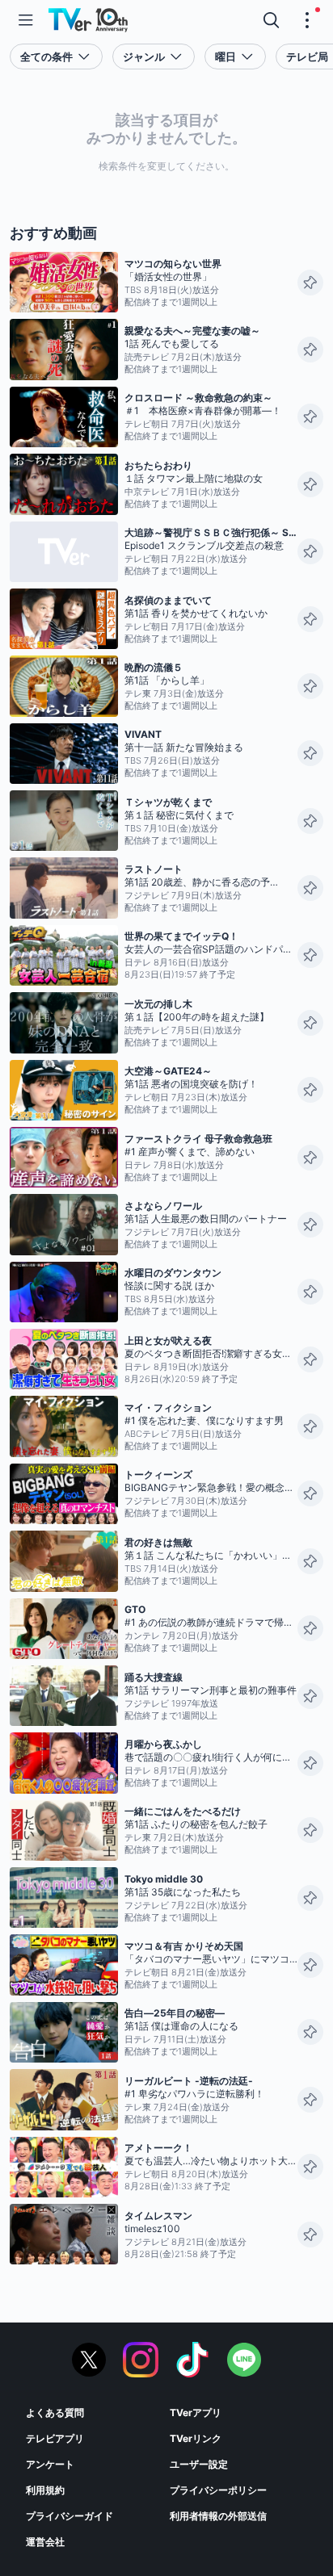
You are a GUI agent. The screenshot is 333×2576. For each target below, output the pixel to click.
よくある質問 (55, 2413)
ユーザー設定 (199, 2464)
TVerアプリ (196, 2413)
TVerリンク (196, 2438)
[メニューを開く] (26, 20)
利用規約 (45, 2490)
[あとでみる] (310, 283)
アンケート (50, 2464)
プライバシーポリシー (218, 2490)
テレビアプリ (55, 2438)
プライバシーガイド (70, 2516)
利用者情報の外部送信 (218, 2516)
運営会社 (45, 2542)
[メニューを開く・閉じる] (307, 20)
